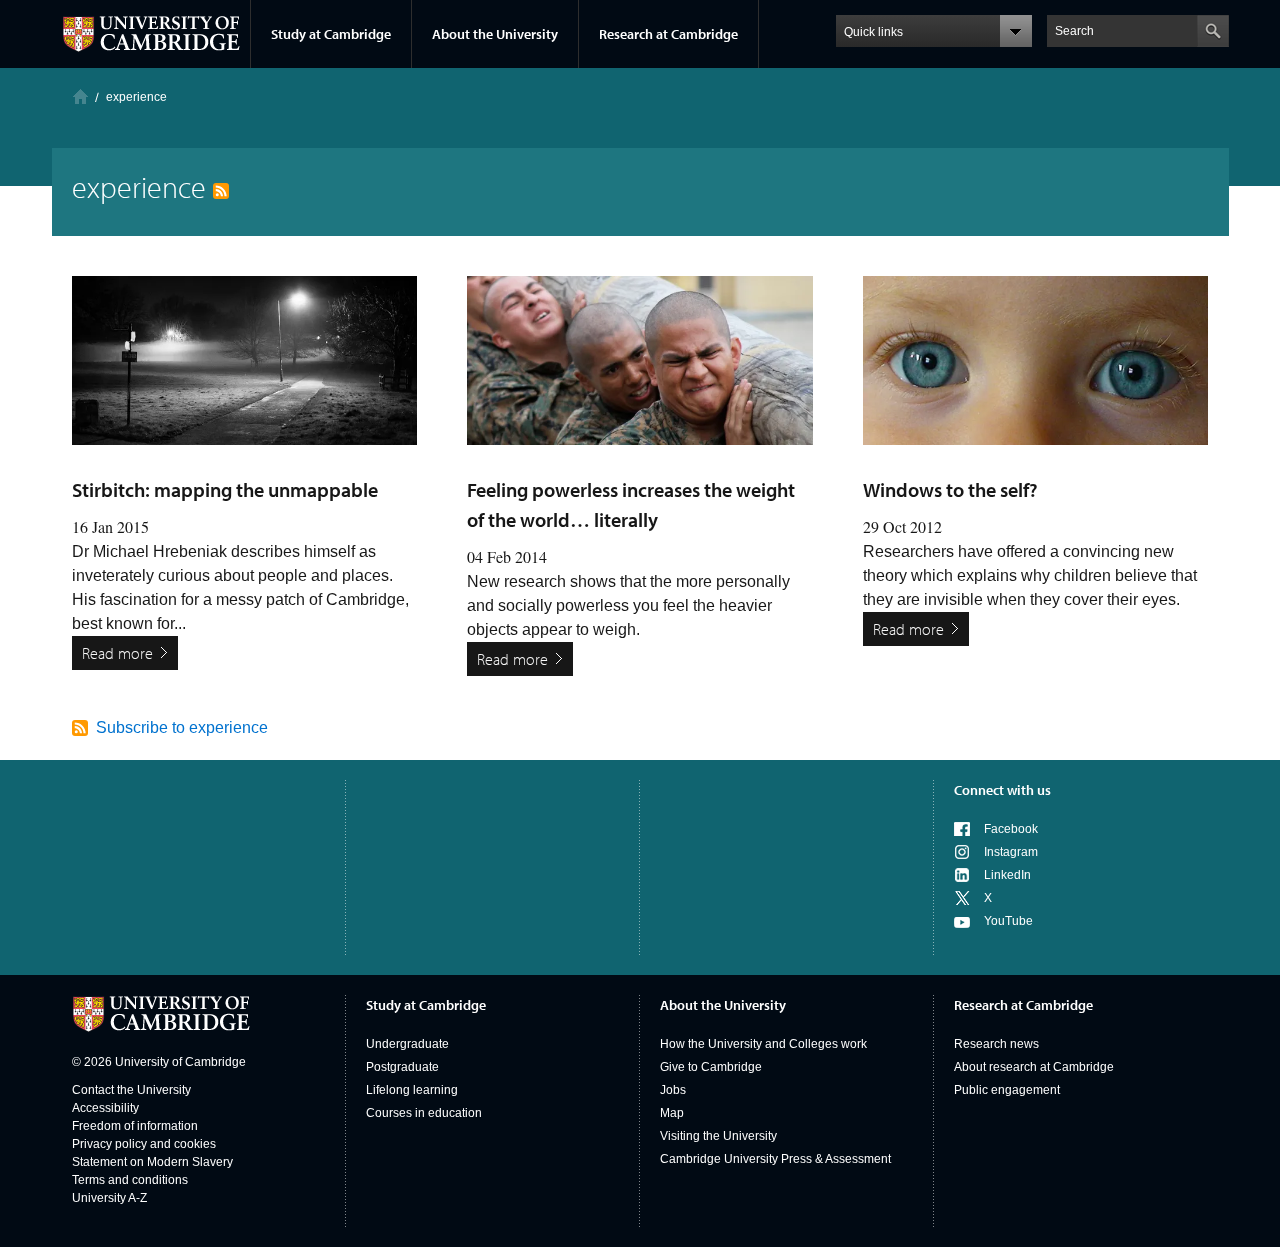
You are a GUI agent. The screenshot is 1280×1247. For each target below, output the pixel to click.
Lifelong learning (412, 1090)
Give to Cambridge (711, 1067)
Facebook (1011, 829)
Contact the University (131, 1090)
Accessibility (105, 1108)
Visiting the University (718, 1136)
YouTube (1008, 921)
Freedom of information (135, 1126)
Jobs (673, 1090)
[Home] (80, 96)
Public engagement (1007, 1090)
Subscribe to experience (182, 727)
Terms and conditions (130, 1180)
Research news (996, 1044)
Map (672, 1113)
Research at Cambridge (668, 34)
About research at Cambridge (1034, 1067)
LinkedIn (1007, 875)
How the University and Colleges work (763, 1044)
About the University (495, 34)
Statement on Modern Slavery (152, 1162)
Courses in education (424, 1113)
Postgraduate (402, 1067)
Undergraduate (407, 1044)
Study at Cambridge (331, 34)
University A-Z (109, 1198)
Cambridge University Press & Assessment (775, 1159)
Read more (117, 653)
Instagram (1011, 852)
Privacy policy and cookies (144, 1144)
